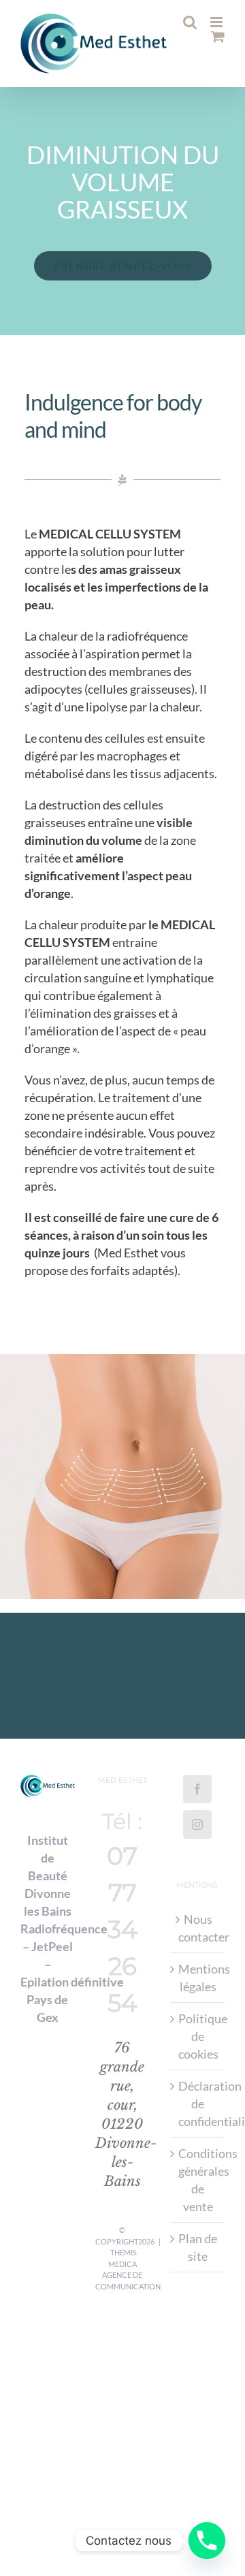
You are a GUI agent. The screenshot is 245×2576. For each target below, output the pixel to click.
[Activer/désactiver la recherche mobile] (218, 36)
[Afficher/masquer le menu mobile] (217, 22)
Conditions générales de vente (198, 2180)
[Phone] (207, 2541)
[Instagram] (197, 1824)
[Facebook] (197, 1789)
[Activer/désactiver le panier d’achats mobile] (218, 51)
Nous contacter (198, 1928)
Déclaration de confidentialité (198, 2104)
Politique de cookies (198, 2036)
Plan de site (198, 2247)
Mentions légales (198, 1978)
